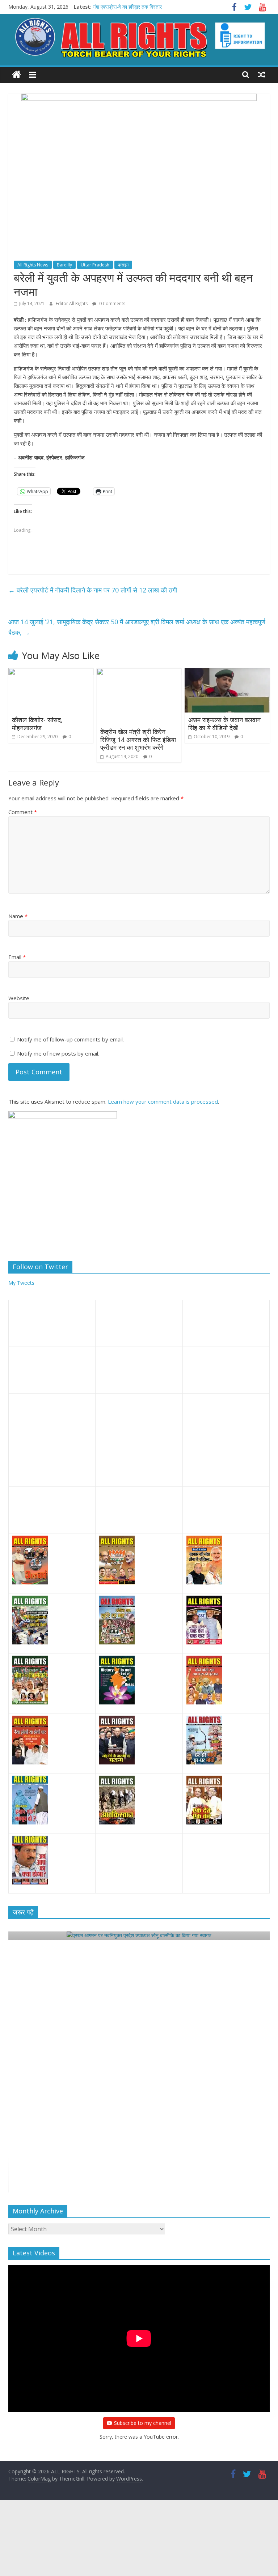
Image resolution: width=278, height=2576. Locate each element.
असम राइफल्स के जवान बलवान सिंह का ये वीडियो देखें (224, 724)
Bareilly (64, 265)
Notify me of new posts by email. (58, 1053)
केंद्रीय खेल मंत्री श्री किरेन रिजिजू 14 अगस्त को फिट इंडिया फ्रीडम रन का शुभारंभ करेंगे (138, 739)
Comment (23, 812)
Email (17, 957)
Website (19, 998)
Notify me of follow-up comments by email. (70, 1039)
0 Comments (112, 303)
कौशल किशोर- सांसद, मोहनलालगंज (37, 724)
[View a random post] (262, 74)
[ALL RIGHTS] (16, 75)
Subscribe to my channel (143, 2423)
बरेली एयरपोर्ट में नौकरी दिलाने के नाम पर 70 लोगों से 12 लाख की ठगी (93, 590)
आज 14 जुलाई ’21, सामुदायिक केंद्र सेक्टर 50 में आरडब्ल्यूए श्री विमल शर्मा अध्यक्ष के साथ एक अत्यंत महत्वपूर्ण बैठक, (137, 627)
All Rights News (33, 265)
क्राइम (123, 265)
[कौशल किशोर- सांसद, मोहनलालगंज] (51, 672)
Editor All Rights (72, 303)
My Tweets (21, 1283)
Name (18, 916)
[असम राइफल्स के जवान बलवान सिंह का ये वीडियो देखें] (227, 672)
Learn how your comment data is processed (163, 1101)
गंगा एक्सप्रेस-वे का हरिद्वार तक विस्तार (127, 7)
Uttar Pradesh (95, 265)
